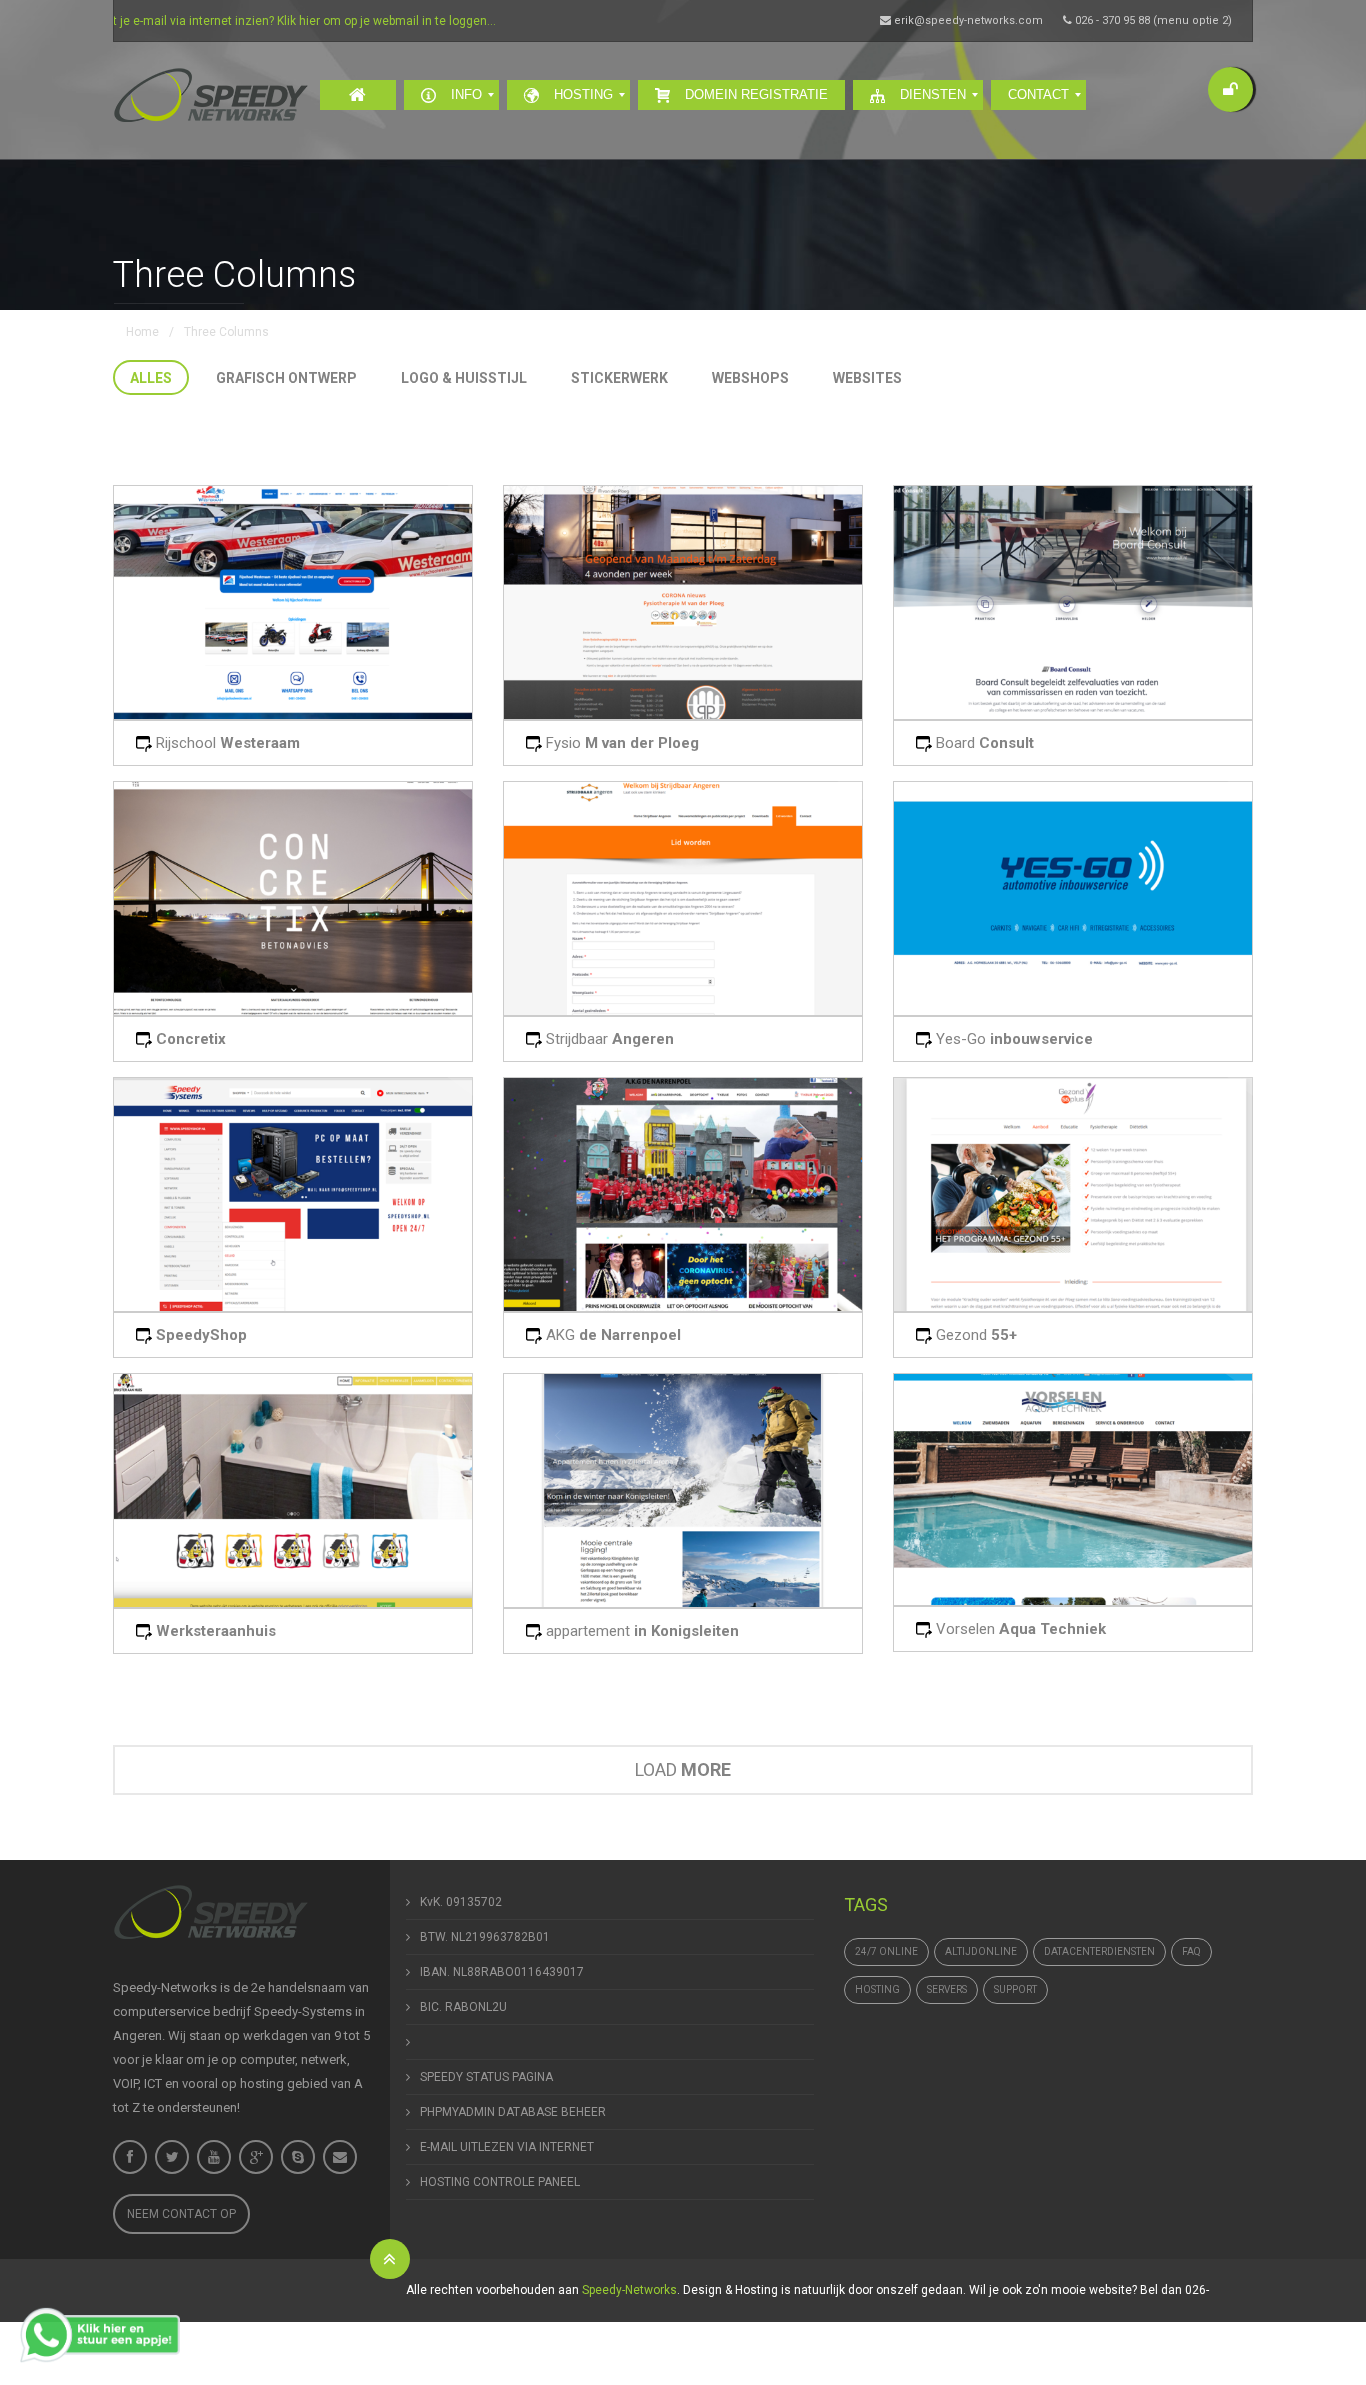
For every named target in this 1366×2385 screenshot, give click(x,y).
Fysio (620, 743)
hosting (877, 1989)
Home (142, 332)
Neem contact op (181, 2214)
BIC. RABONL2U (463, 2007)
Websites (867, 378)
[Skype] (298, 2157)
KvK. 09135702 (461, 1902)
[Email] (340, 2157)
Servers (947, 1989)
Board (983, 743)
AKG (611, 1335)
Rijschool (226, 743)
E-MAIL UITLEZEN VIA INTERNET (507, 2147)
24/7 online (886, 1951)
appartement (640, 1631)
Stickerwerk (619, 378)
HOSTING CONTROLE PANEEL (500, 2182)
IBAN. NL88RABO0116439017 (502, 1972)
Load (683, 1769)
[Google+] (256, 2157)
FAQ (1191, 1951)
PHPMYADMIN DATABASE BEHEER (513, 2112)
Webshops (750, 378)
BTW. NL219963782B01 (485, 1937)
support (1015, 1989)
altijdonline (981, 1951)
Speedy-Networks (629, 2290)
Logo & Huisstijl (464, 378)
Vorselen (1019, 1629)
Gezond (974, 1335)
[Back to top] (390, 2259)
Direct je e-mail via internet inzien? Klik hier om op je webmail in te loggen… (218, 21)
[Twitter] (172, 2157)
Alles (151, 378)
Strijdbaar (608, 1039)
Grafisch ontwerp (286, 378)
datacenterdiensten (1099, 1951)
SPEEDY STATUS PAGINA (486, 2077)
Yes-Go (1012, 1039)
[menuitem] (358, 95)
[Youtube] (214, 2157)
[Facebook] (130, 2157)
